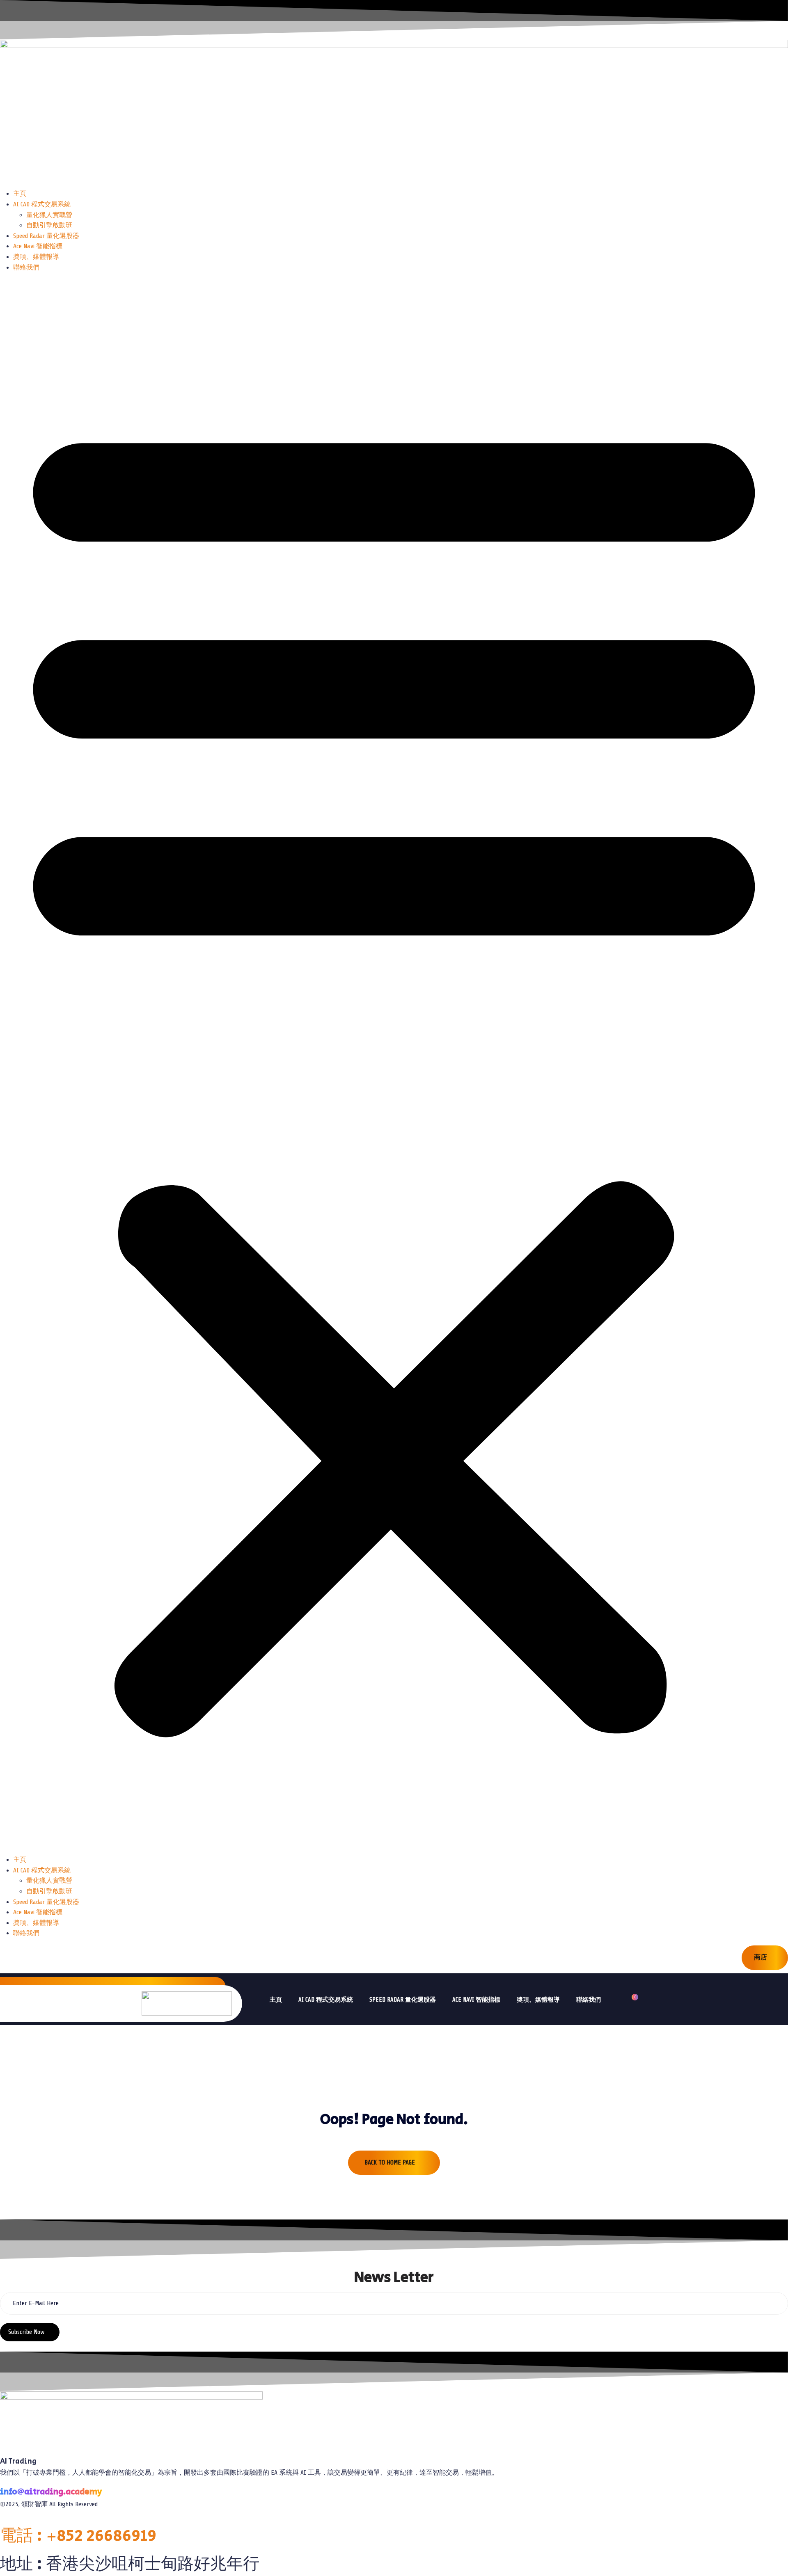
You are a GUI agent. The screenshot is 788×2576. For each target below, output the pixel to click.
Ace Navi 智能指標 (38, 246)
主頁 (20, 194)
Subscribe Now (27, 2332)
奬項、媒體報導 (36, 257)
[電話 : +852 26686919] (2, 2521)
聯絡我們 (26, 267)
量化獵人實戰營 (49, 215)
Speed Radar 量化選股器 (46, 236)
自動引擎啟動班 (49, 225)
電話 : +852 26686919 (78, 2536)
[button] (394, 1067)
